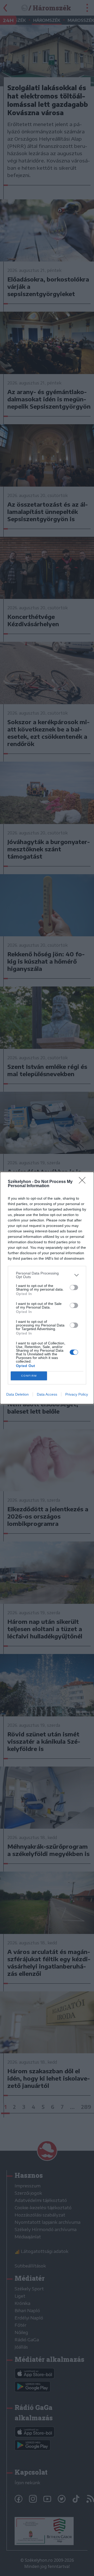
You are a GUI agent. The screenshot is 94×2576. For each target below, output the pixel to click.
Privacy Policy (77, 1394)
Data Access (47, 1394)
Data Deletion (17, 1394)
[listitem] (47, 1275)
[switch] (74, 1287)
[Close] (84, 1182)
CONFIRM (29, 1376)
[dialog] (47, 1288)
